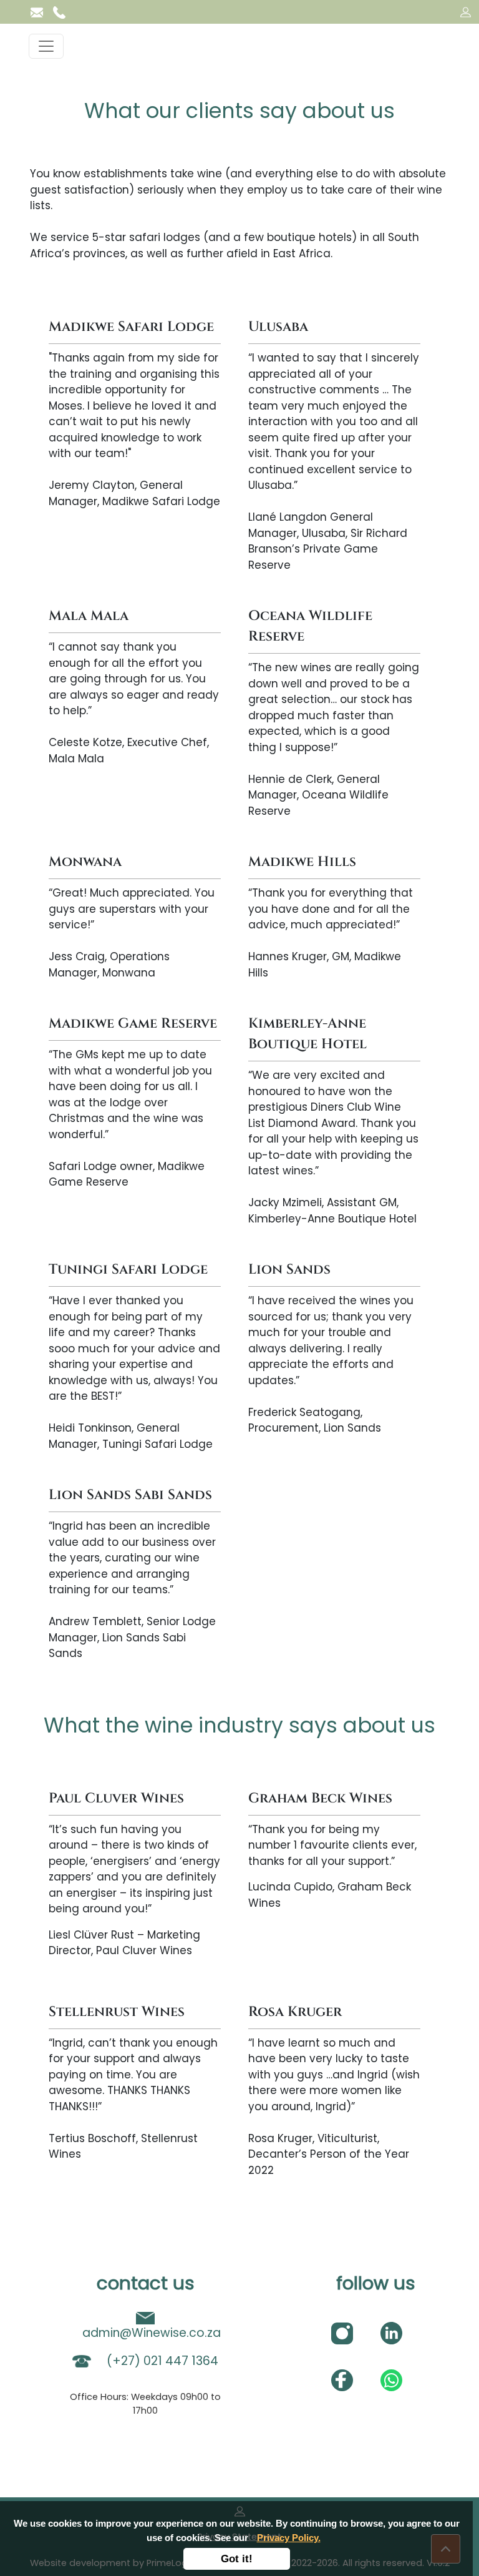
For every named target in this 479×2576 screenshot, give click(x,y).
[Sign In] (466, 12)
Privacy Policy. (289, 2538)
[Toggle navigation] (46, 46)
